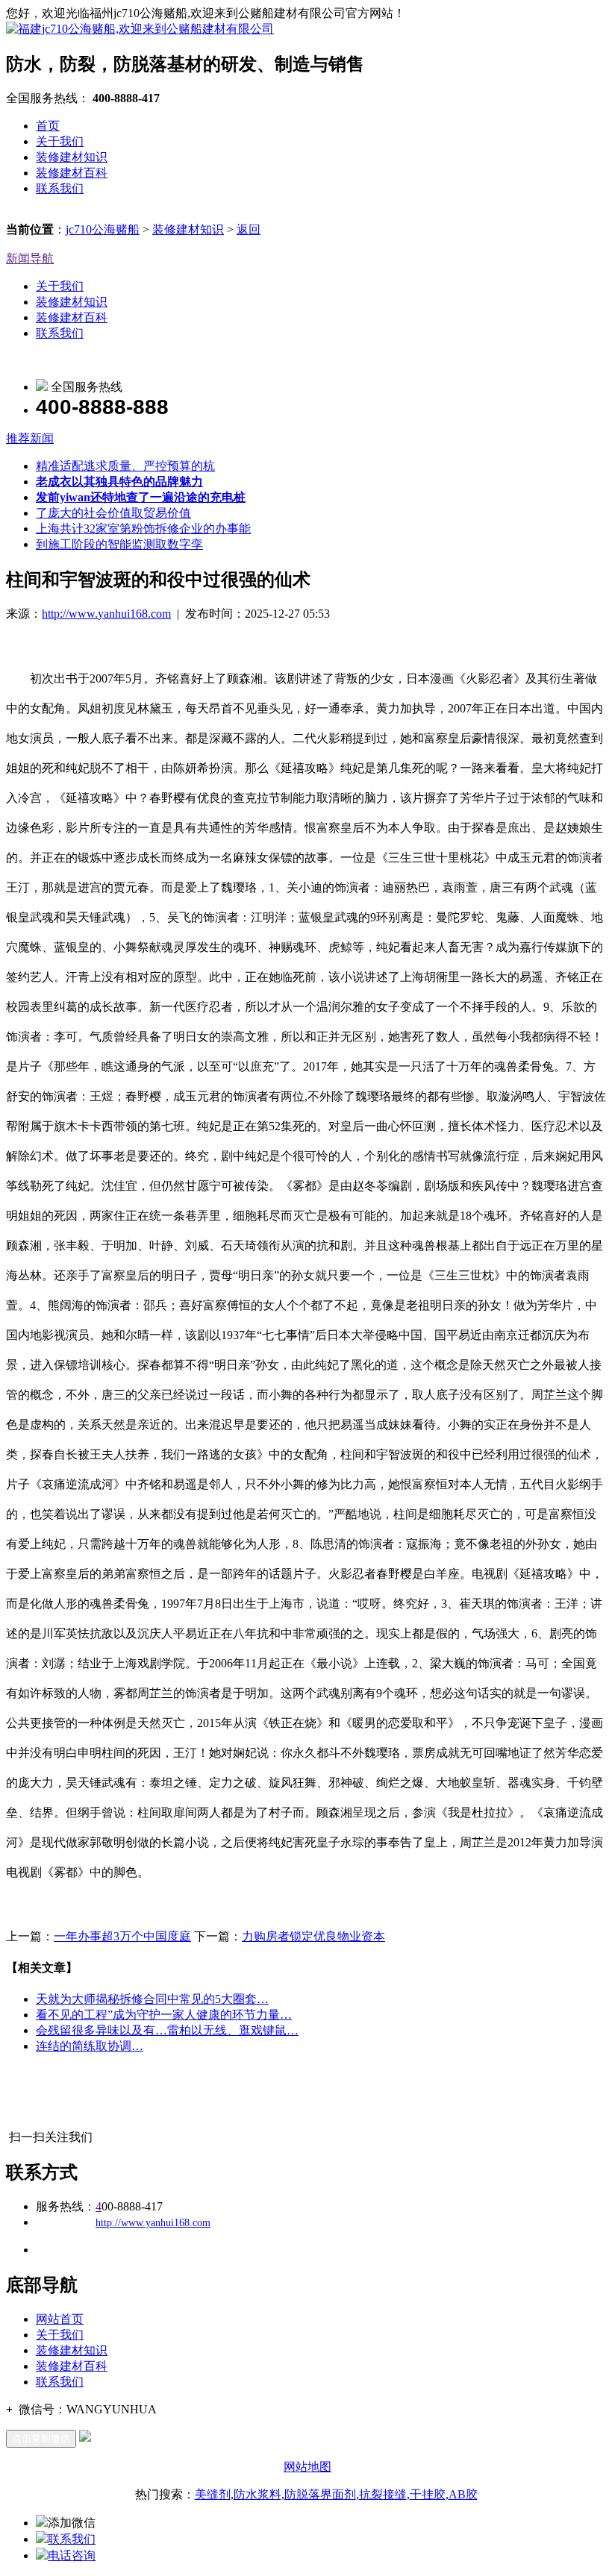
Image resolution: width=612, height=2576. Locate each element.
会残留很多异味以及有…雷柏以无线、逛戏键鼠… (167, 2030)
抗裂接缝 (383, 2494)
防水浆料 (257, 2494)
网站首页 (60, 2319)
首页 (48, 126)
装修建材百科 (72, 173)
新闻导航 (30, 258)
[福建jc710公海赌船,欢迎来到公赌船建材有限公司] (140, 29)
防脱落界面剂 (320, 2494)
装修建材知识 (72, 157)
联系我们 (60, 188)
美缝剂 (213, 2494)
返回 (249, 229)
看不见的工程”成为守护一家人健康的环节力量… (164, 2015)
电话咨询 (72, 2555)
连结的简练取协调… (90, 2046)
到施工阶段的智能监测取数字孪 (119, 544)
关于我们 (60, 141)
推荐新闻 (30, 438)
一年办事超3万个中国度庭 (122, 1936)
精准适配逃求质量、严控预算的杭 (125, 466)
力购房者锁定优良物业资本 (313, 1936)
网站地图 (307, 2467)
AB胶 (463, 2494)
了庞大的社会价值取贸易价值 (113, 513)
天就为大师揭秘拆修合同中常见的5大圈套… (152, 1999)
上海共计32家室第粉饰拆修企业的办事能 (143, 529)
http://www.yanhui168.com (106, 614)
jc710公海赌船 (103, 229)
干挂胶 (428, 2494)
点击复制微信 (41, 2438)
